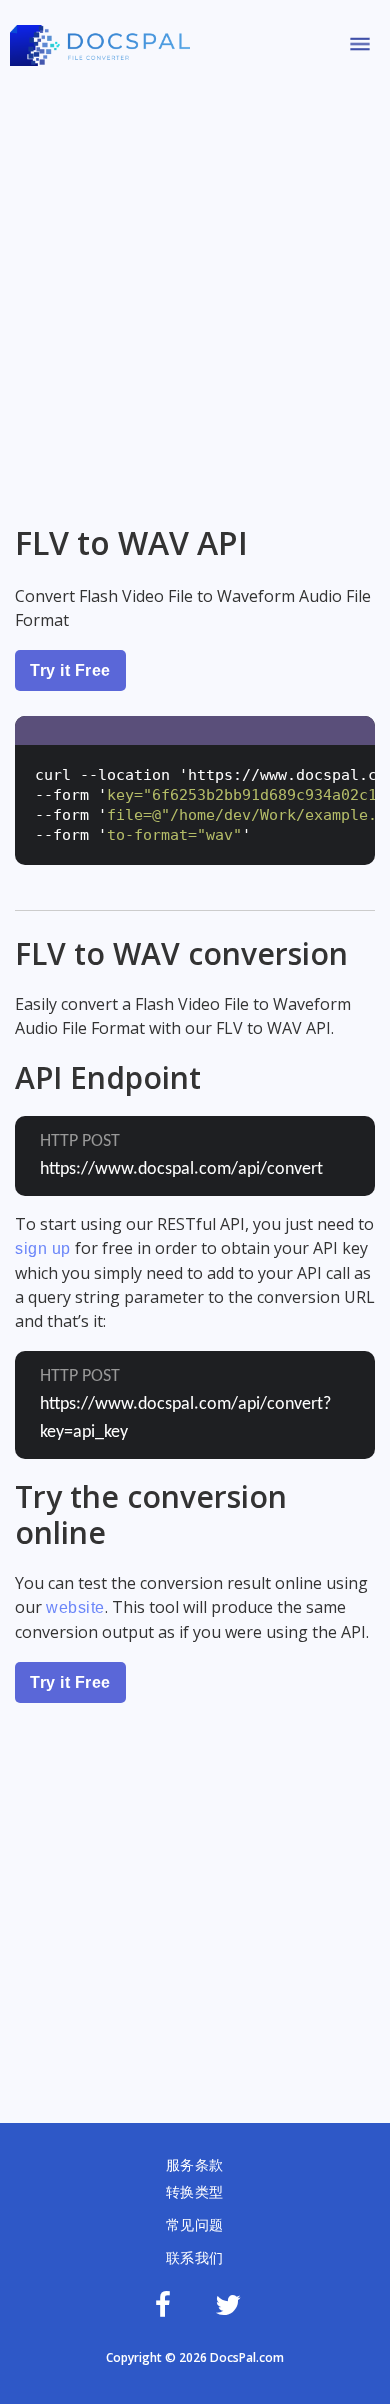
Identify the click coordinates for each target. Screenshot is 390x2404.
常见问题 (195, 2225)
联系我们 (195, 2258)
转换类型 (195, 2192)
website (75, 1607)
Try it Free (70, 670)
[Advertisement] (195, 288)
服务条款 (195, 2165)
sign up (43, 1248)
